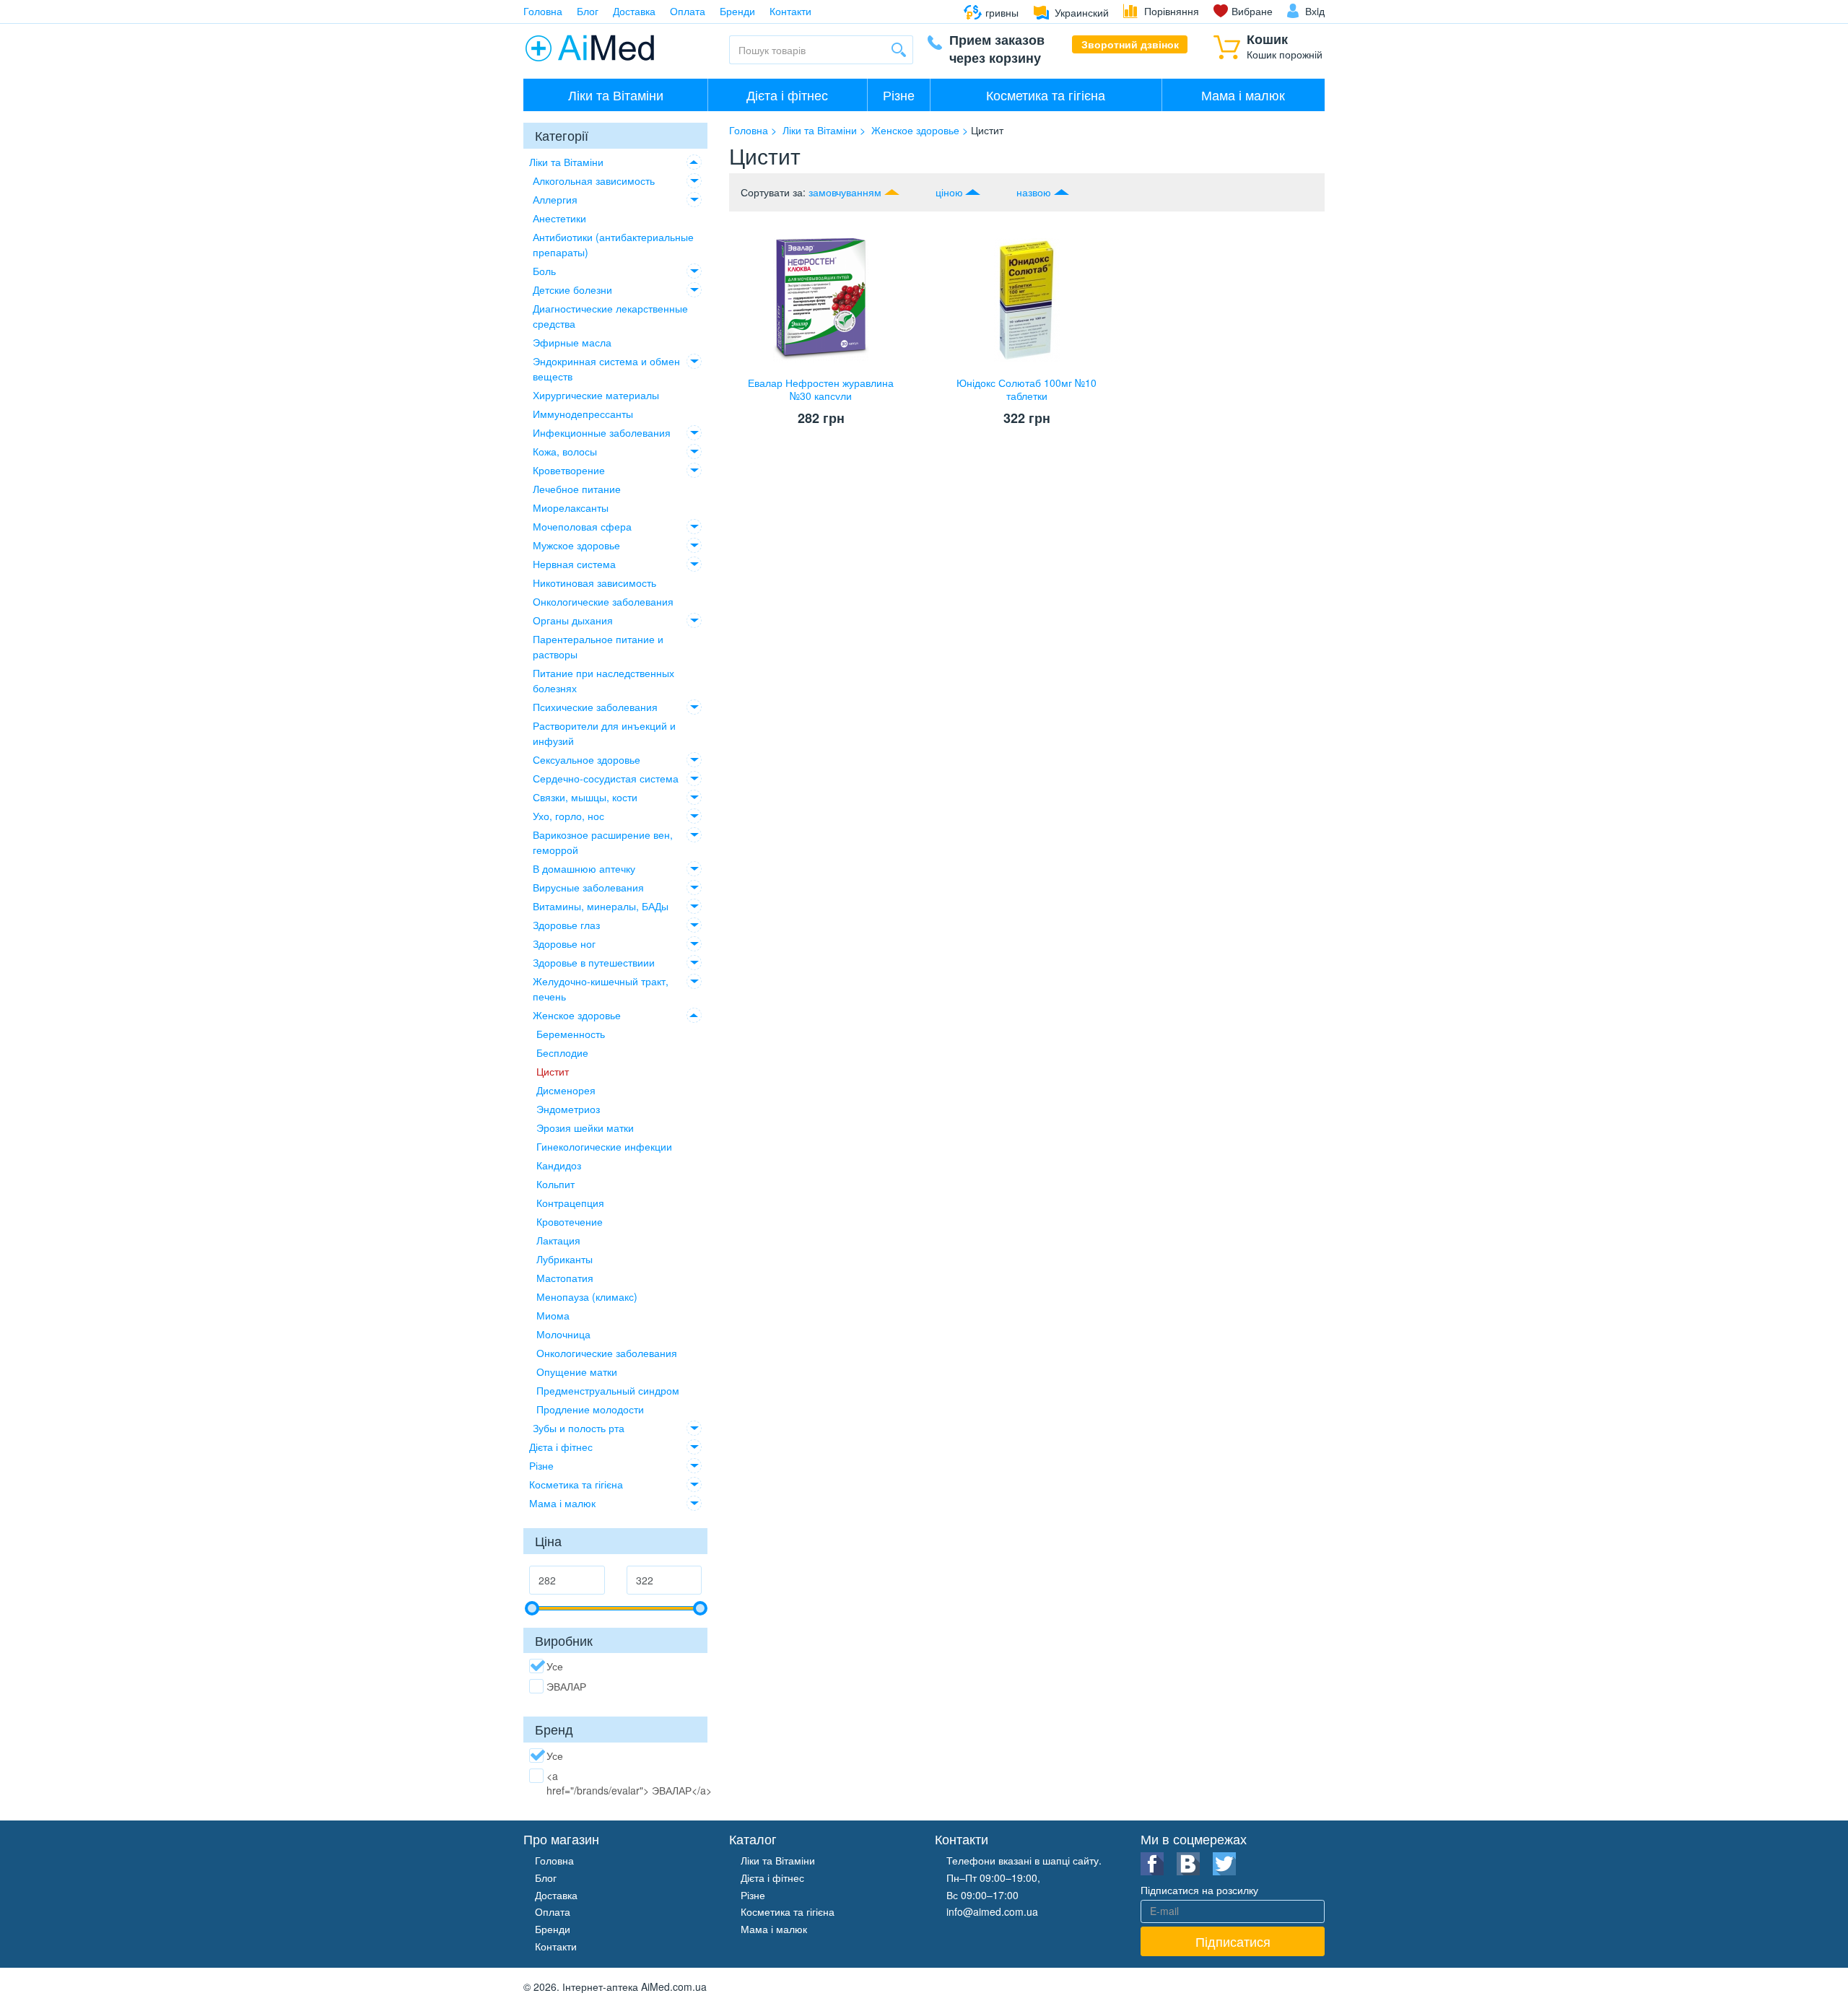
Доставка (634, 11)
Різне (899, 95)
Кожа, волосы (565, 451)
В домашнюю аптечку (584, 868)
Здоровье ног (564, 943)
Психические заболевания (595, 707)
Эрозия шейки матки (585, 1128)
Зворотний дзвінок (1130, 44)
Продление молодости (590, 1409)
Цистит (553, 1071)
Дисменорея (566, 1090)
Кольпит (555, 1184)
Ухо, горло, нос (568, 816)
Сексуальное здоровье (587, 759)
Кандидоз (559, 1165)
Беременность (571, 1034)
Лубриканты (565, 1259)
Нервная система (574, 564)
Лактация (558, 1240)
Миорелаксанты (571, 507)
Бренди (737, 11)
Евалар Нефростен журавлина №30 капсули (821, 389)
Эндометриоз (568, 1109)
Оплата (688, 11)
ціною (949, 192)
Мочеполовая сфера (582, 526)
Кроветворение (569, 470)
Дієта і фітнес (787, 95)
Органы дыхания (573, 620)
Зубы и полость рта (579, 1428)
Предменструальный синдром (608, 1390)
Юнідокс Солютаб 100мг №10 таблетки (1027, 389)
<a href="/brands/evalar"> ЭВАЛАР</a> (629, 1783)
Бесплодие (562, 1052)
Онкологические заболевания (603, 601)
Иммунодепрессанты (583, 414)
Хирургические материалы (596, 395)
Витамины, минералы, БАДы (601, 906)
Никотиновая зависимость (594, 583)
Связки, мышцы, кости (585, 797)
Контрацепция (570, 1203)
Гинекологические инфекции (604, 1146)
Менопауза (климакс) (587, 1296)
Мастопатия (565, 1278)
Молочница (563, 1334)
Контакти (790, 11)
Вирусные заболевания (588, 887)
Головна (543, 11)
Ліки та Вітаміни (616, 95)
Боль (544, 271)
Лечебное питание (577, 489)
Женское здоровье (577, 1015)
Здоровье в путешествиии (594, 962)
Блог (588, 11)
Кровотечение (570, 1221)
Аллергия (555, 199)
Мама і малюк (1243, 95)
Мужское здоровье (576, 545)
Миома (553, 1315)
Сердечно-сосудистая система (606, 778)
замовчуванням (845, 192)
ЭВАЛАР (566, 1686)
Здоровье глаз (566, 925)
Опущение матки (577, 1372)
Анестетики (559, 218)
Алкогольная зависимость (594, 180)
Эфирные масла (572, 342)
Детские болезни (572, 289)
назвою (1034, 192)
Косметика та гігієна (1046, 95)
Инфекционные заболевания (602, 432)
